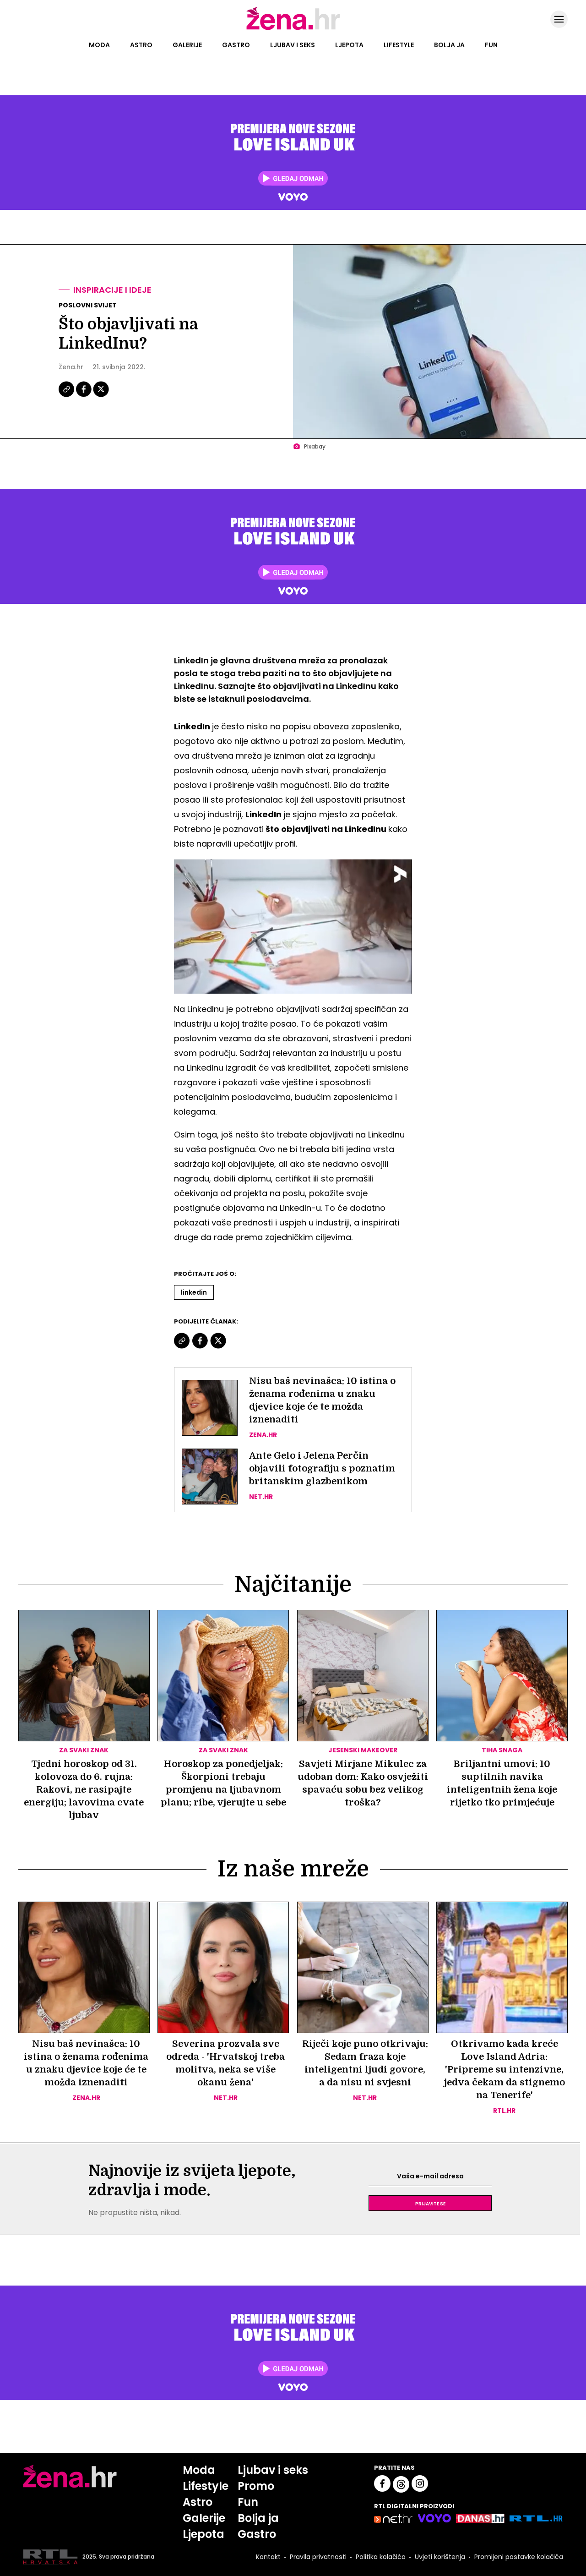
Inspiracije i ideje (112, 290)
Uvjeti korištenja (440, 2557)
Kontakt (268, 2557)
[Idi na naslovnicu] (293, 29)
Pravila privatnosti (318, 2557)
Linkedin (194, 1292)
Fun (491, 45)
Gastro (236, 45)
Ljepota (349, 45)
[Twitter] (101, 396)
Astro (141, 45)
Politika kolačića (381, 2557)
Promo (256, 2486)
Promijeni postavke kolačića (519, 2557)
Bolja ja (449, 45)
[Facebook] (84, 396)
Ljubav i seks (293, 45)
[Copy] (67, 396)
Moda (99, 45)
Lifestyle (399, 45)
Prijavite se (430, 2203)
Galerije (187, 45)
